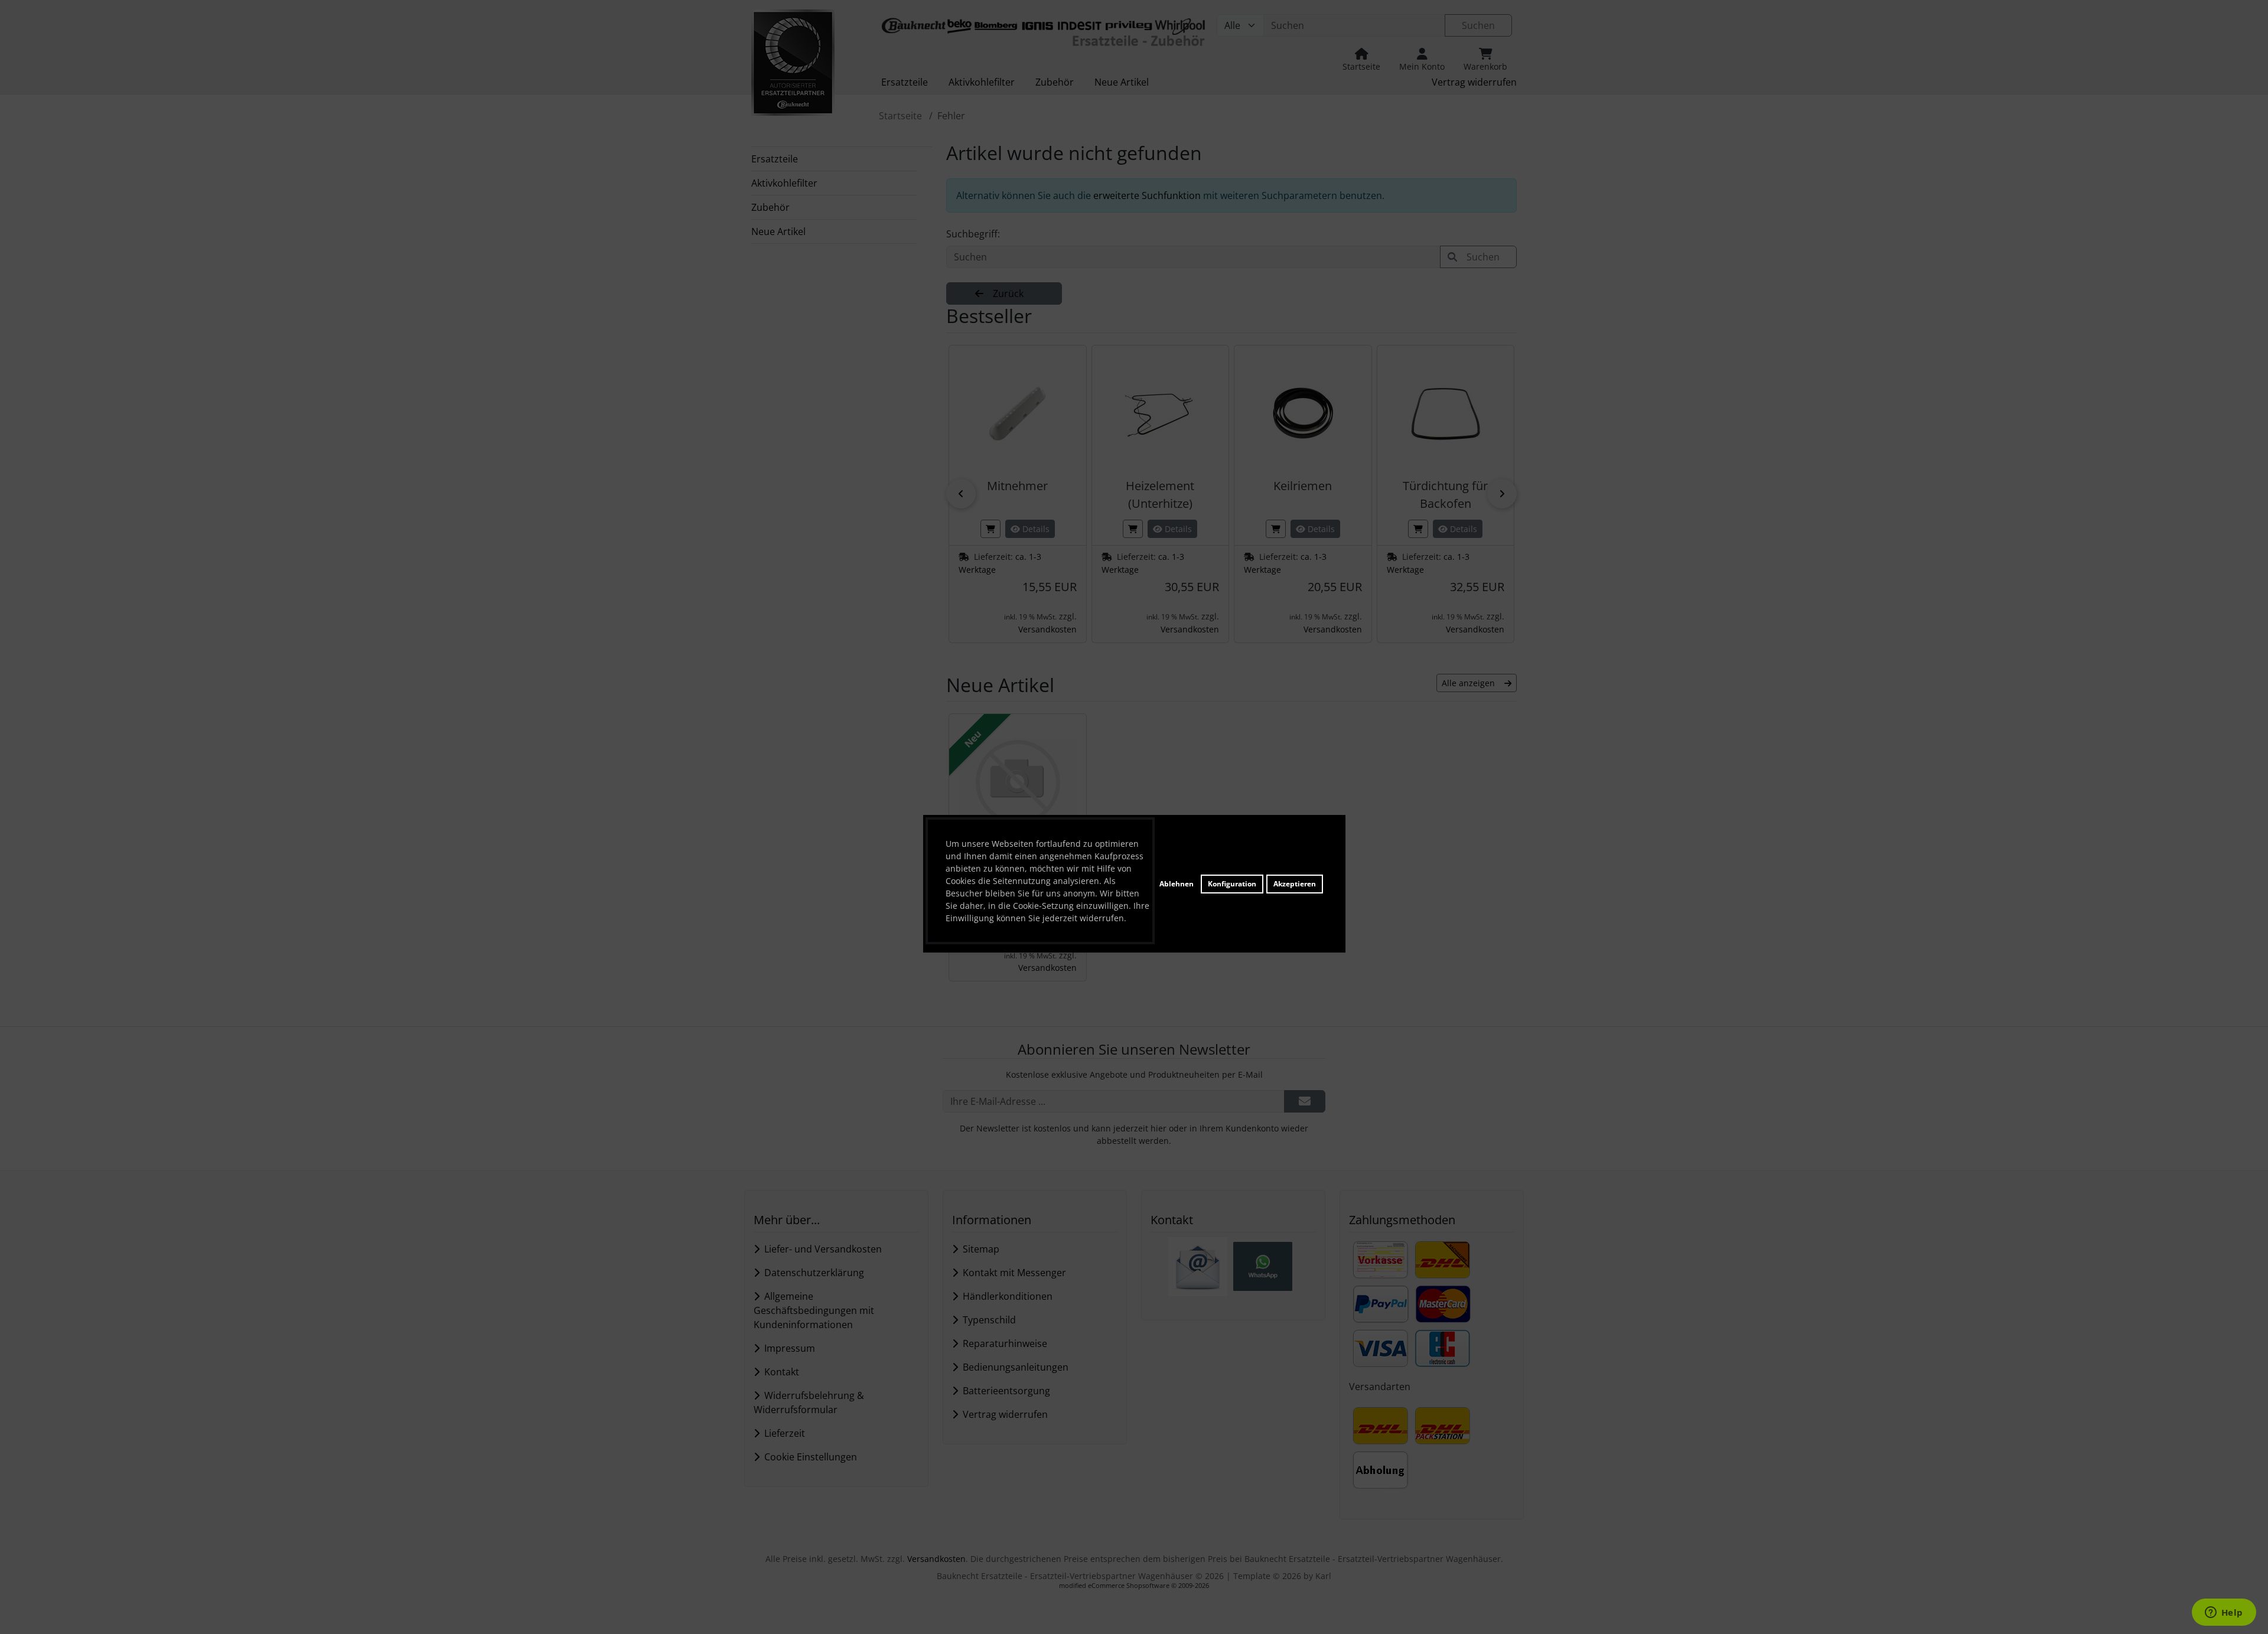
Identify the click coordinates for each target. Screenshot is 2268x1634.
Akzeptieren (1295, 884)
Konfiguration (1232, 884)
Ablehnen (1177, 884)
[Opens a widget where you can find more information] (2224, 1613)
